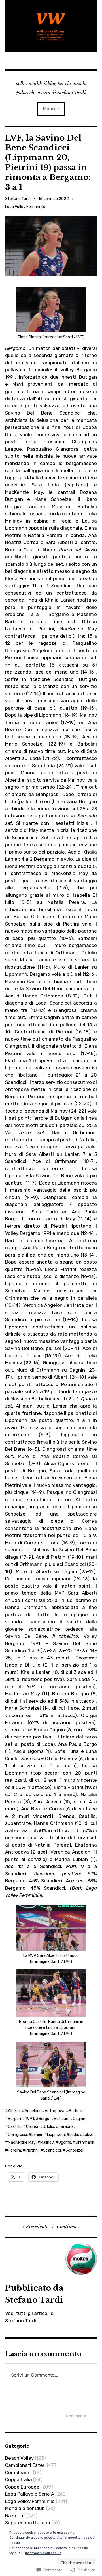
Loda (74, 2135)
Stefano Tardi (18, 199)
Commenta (76, 2416)
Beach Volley (19, 2458)
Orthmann (85, 2142)
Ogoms (65, 2142)
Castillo (15, 2127)
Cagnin (79, 2119)
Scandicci (52, 2150)
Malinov (47, 2142)
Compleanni (18, 2472)
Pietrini (32, 2150)
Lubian (89, 2135)
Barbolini (77, 2111)
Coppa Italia (19, 2479)
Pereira (14, 2150)
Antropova (55, 2111)
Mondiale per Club (25, 2508)
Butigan (61, 2119)
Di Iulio (48, 2127)
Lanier (37, 2135)
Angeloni (32, 2111)
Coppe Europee (22, 2487)
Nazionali (15, 2516)
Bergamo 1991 (21, 2119)
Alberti (14, 2111)
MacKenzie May (22, 2142)
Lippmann (56, 2135)
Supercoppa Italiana (28, 2523)
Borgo (44, 2119)
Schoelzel (74, 2150)
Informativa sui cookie (43, 2553)
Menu (49, 109)
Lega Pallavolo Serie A (30, 2494)
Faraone (66, 2127)
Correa (32, 2127)
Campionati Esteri (25, 2465)
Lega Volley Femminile (25, 207)
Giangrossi (17, 2135)
